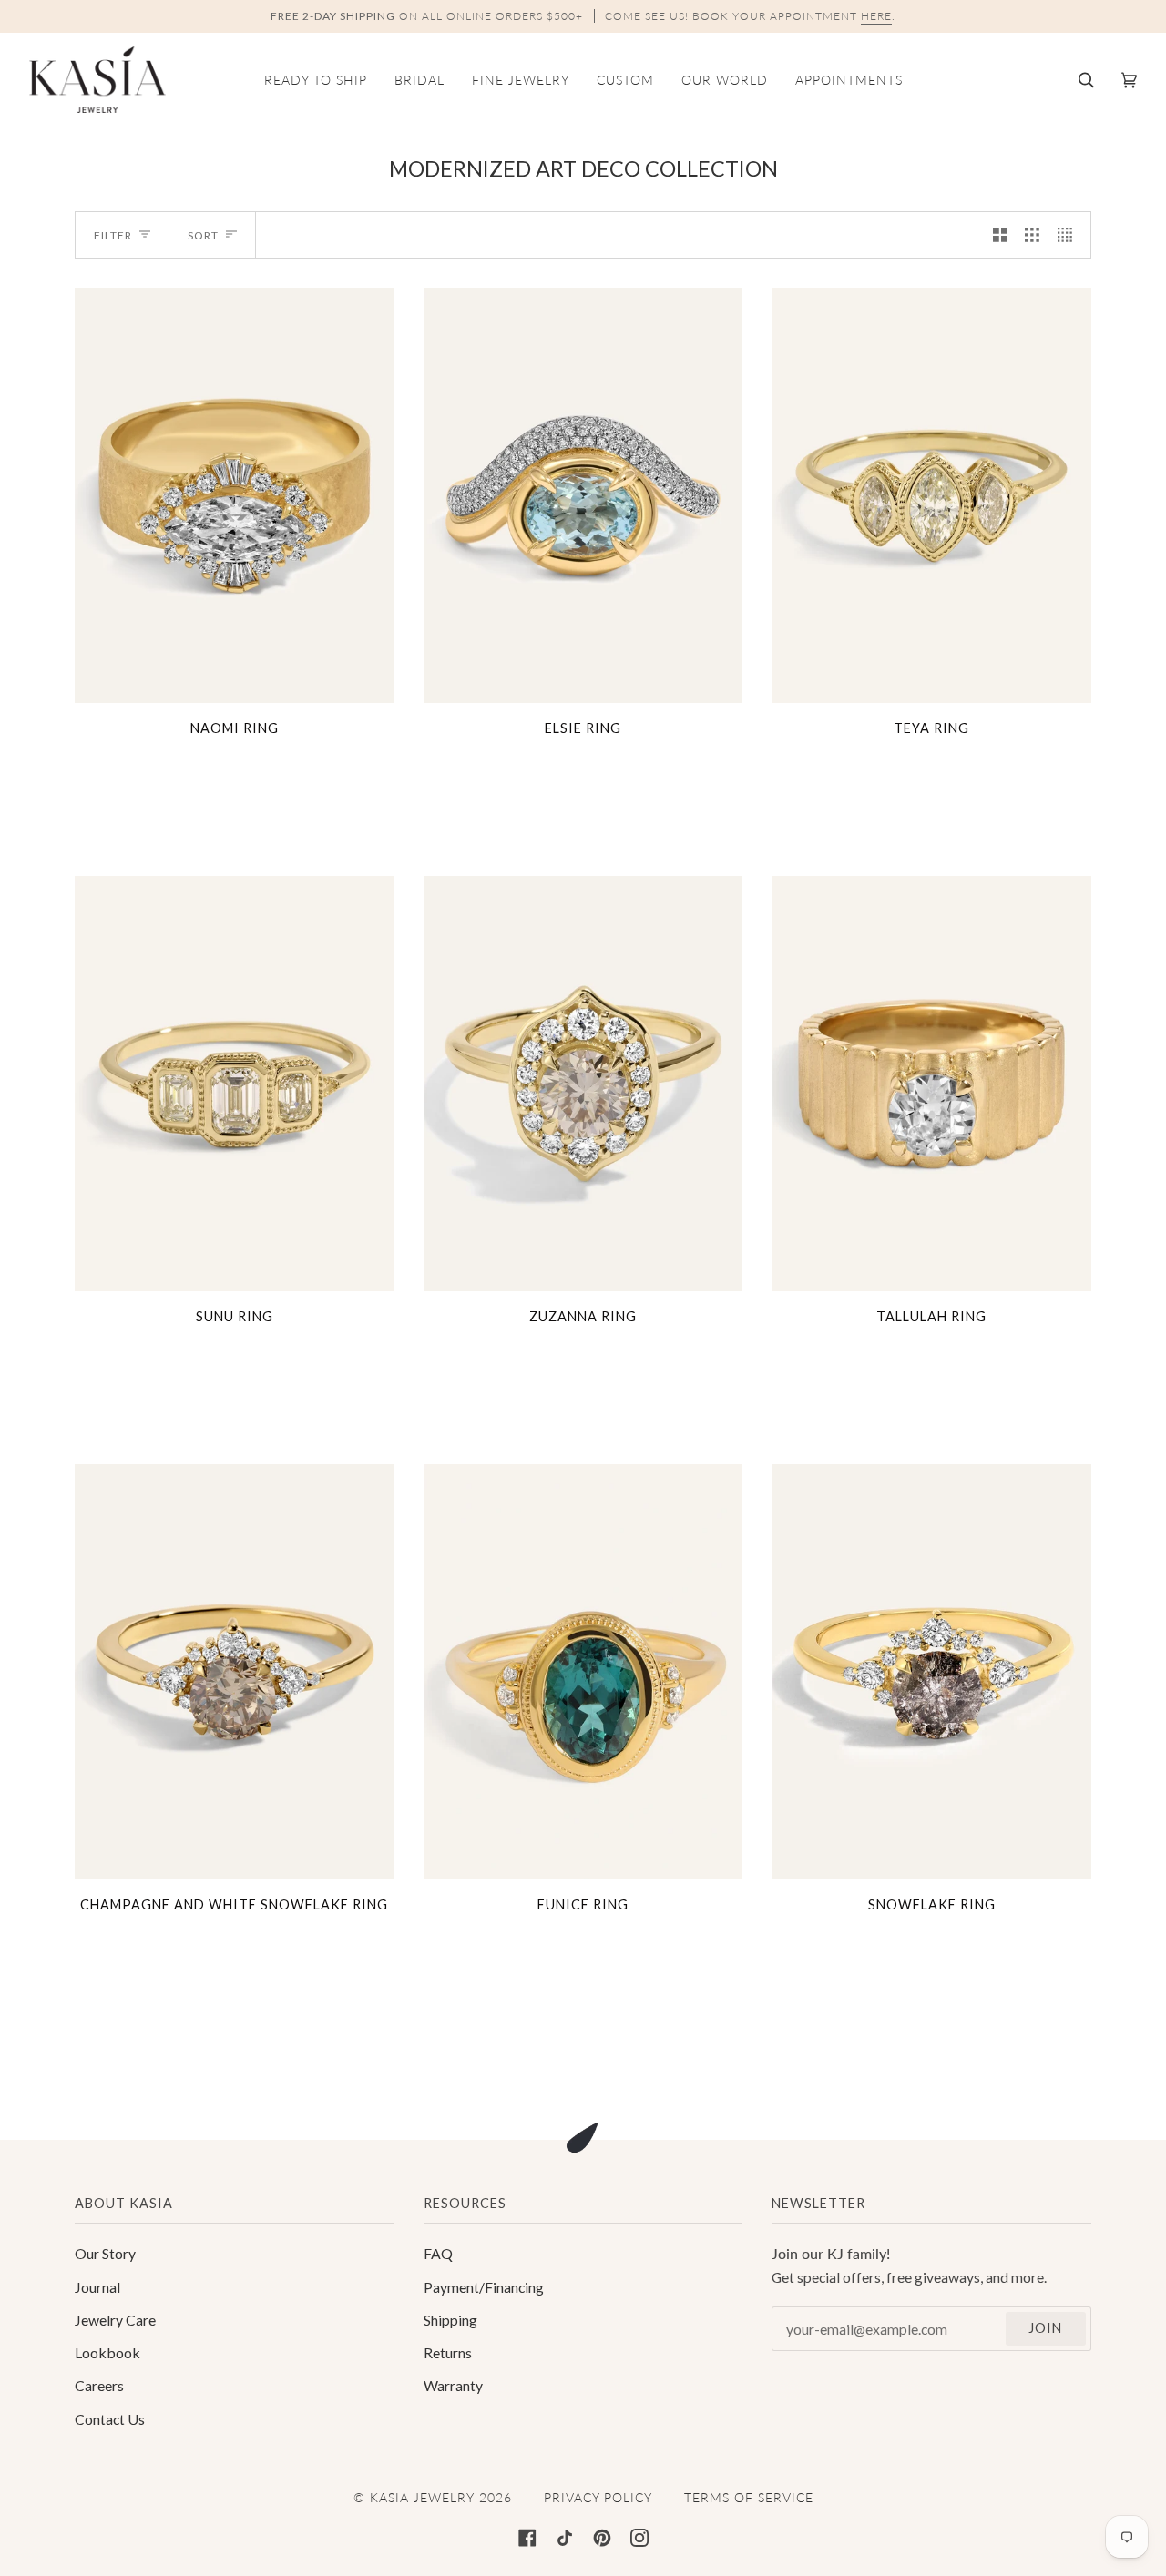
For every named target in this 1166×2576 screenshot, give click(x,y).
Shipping (450, 2320)
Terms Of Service (749, 2497)
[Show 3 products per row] (1032, 235)
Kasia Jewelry (422, 2497)
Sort (203, 235)
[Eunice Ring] (583, 1672)
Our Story (105, 2253)
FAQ (438, 2253)
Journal (97, 2287)
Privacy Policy (598, 2497)
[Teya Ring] (931, 495)
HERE (876, 16)
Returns (448, 2352)
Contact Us (110, 2419)
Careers (99, 2385)
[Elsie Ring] (583, 495)
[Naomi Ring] (235, 495)
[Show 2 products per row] (1000, 235)
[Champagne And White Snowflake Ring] (235, 1672)
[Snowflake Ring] (931, 1672)
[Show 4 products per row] (1069, 235)
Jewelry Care (115, 2320)
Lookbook (107, 2352)
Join (1045, 2328)
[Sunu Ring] (235, 1084)
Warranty (453, 2385)
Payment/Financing (484, 2287)
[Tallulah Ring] (931, 1084)
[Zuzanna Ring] (583, 1084)
